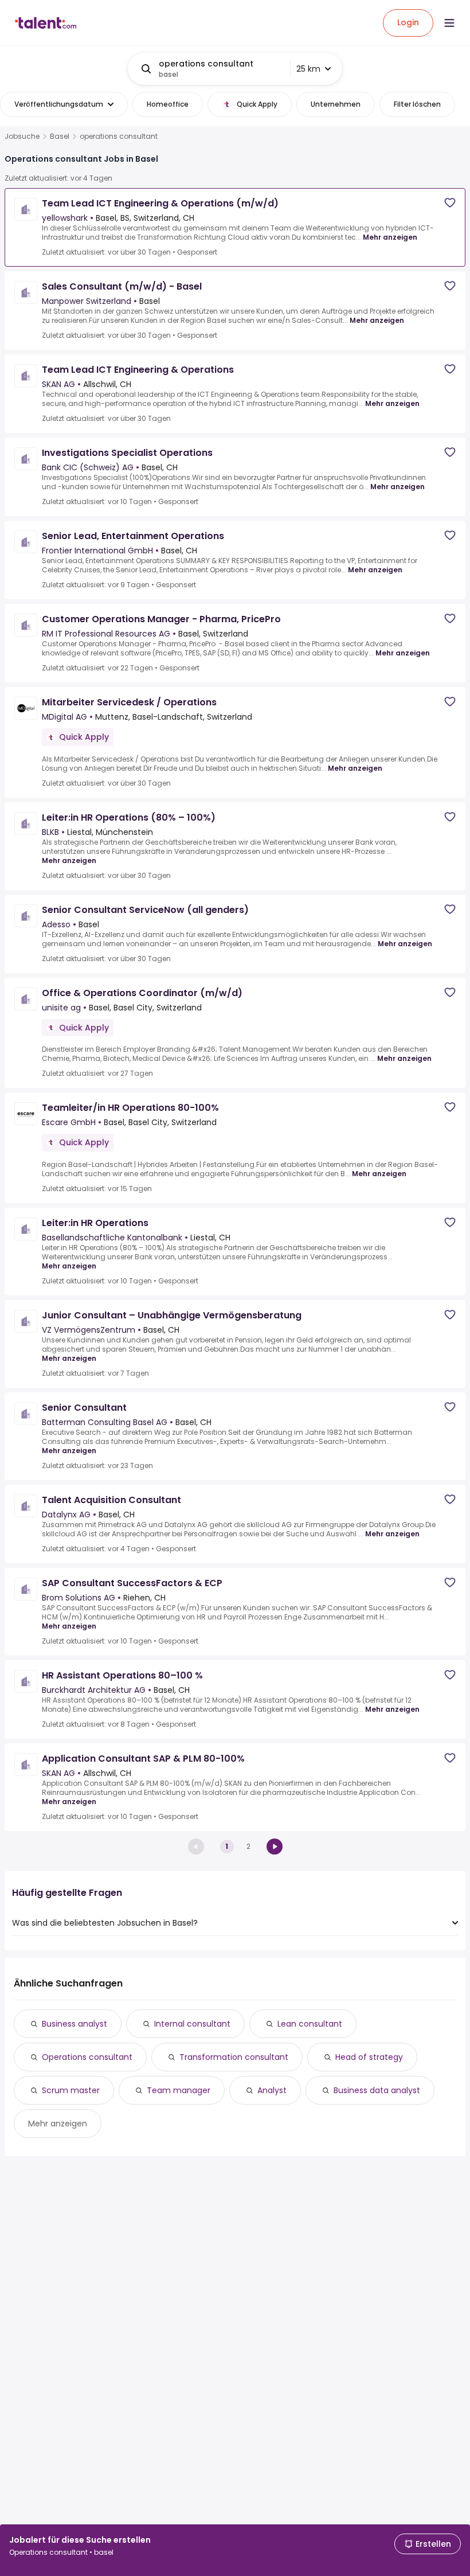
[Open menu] (449, 23)
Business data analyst (377, 2090)
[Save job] (450, 203)
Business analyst (75, 2024)
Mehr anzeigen (390, 237)
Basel (60, 136)
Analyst (272, 2090)
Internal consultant (192, 2024)
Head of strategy (369, 2057)
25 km (308, 69)
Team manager (179, 2090)
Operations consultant (87, 2057)
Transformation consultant (234, 2057)
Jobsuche (22, 136)
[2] (275, 1847)
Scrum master (71, 2090)
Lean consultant (310, 2024)
